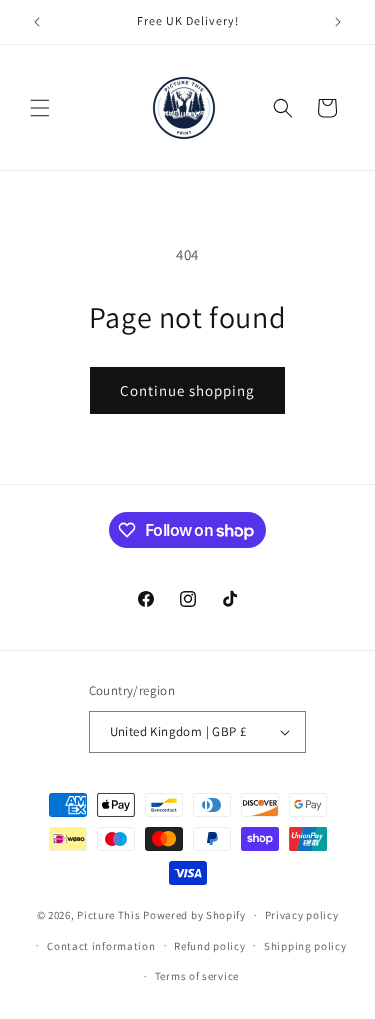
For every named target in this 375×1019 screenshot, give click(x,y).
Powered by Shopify (194, 915)
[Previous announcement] (37, 22)
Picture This (108, 915)
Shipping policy (305, 946)
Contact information (101, 946)
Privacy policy (302, 915)
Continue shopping (187, 390)
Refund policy (209, 946)
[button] (40, 108)
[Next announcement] (338, 22)
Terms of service (197, 976)
